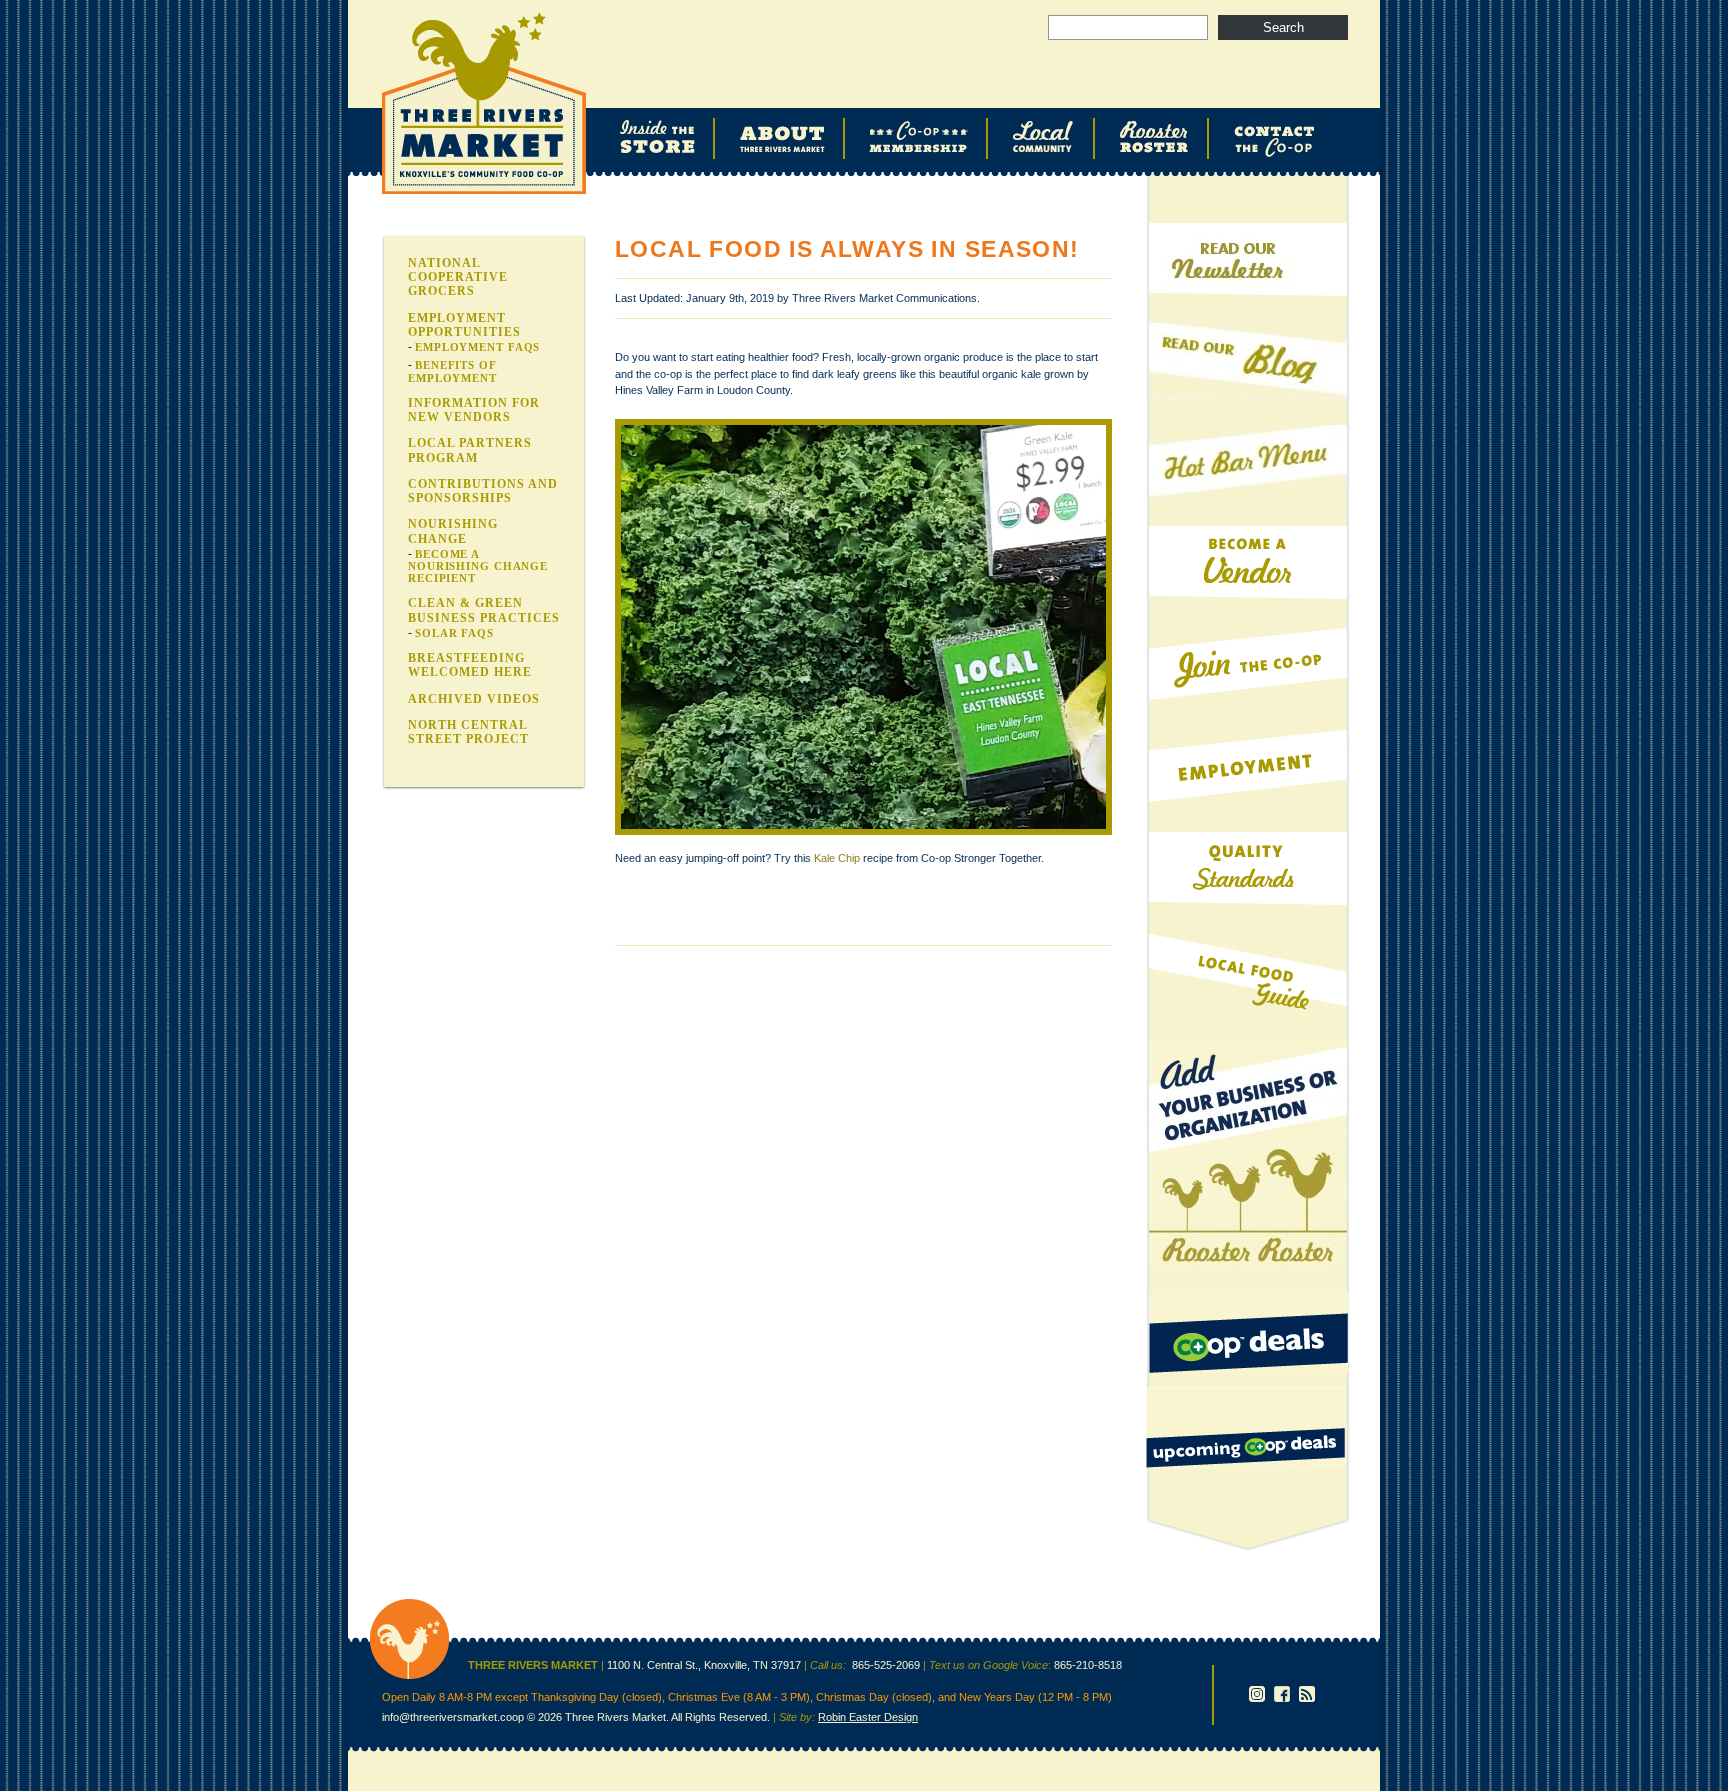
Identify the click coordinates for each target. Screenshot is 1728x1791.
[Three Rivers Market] (409, 1675)
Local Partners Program (470, 450)
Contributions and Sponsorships (483, 491)
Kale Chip (837, 858)
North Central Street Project (468, 732)
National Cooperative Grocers (458, 277)
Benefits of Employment (452, 371)
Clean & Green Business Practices (484, 610)
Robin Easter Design (868, 1717)
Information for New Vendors (474, 410)
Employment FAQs (477, 347)
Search (1283, 27)
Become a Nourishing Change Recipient (478, 566)
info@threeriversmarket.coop (453, 1717)
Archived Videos (474, 699)
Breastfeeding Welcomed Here (470, 665)
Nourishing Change (453, 531)
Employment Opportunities (464, 325)
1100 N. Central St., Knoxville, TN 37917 (704, 1665)
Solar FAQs (454, 633)
